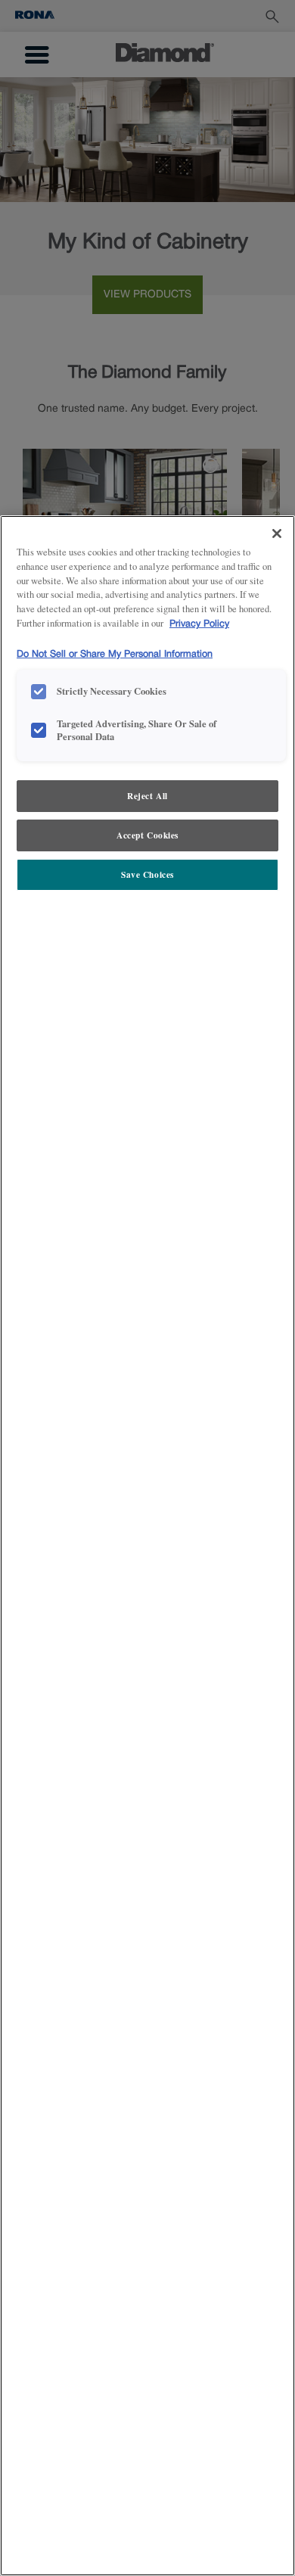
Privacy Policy (199, 624)
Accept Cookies (147, 835)
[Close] (277, 534)
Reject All (147, 796)
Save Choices (147, 874)
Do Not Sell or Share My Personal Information (115, 654)
